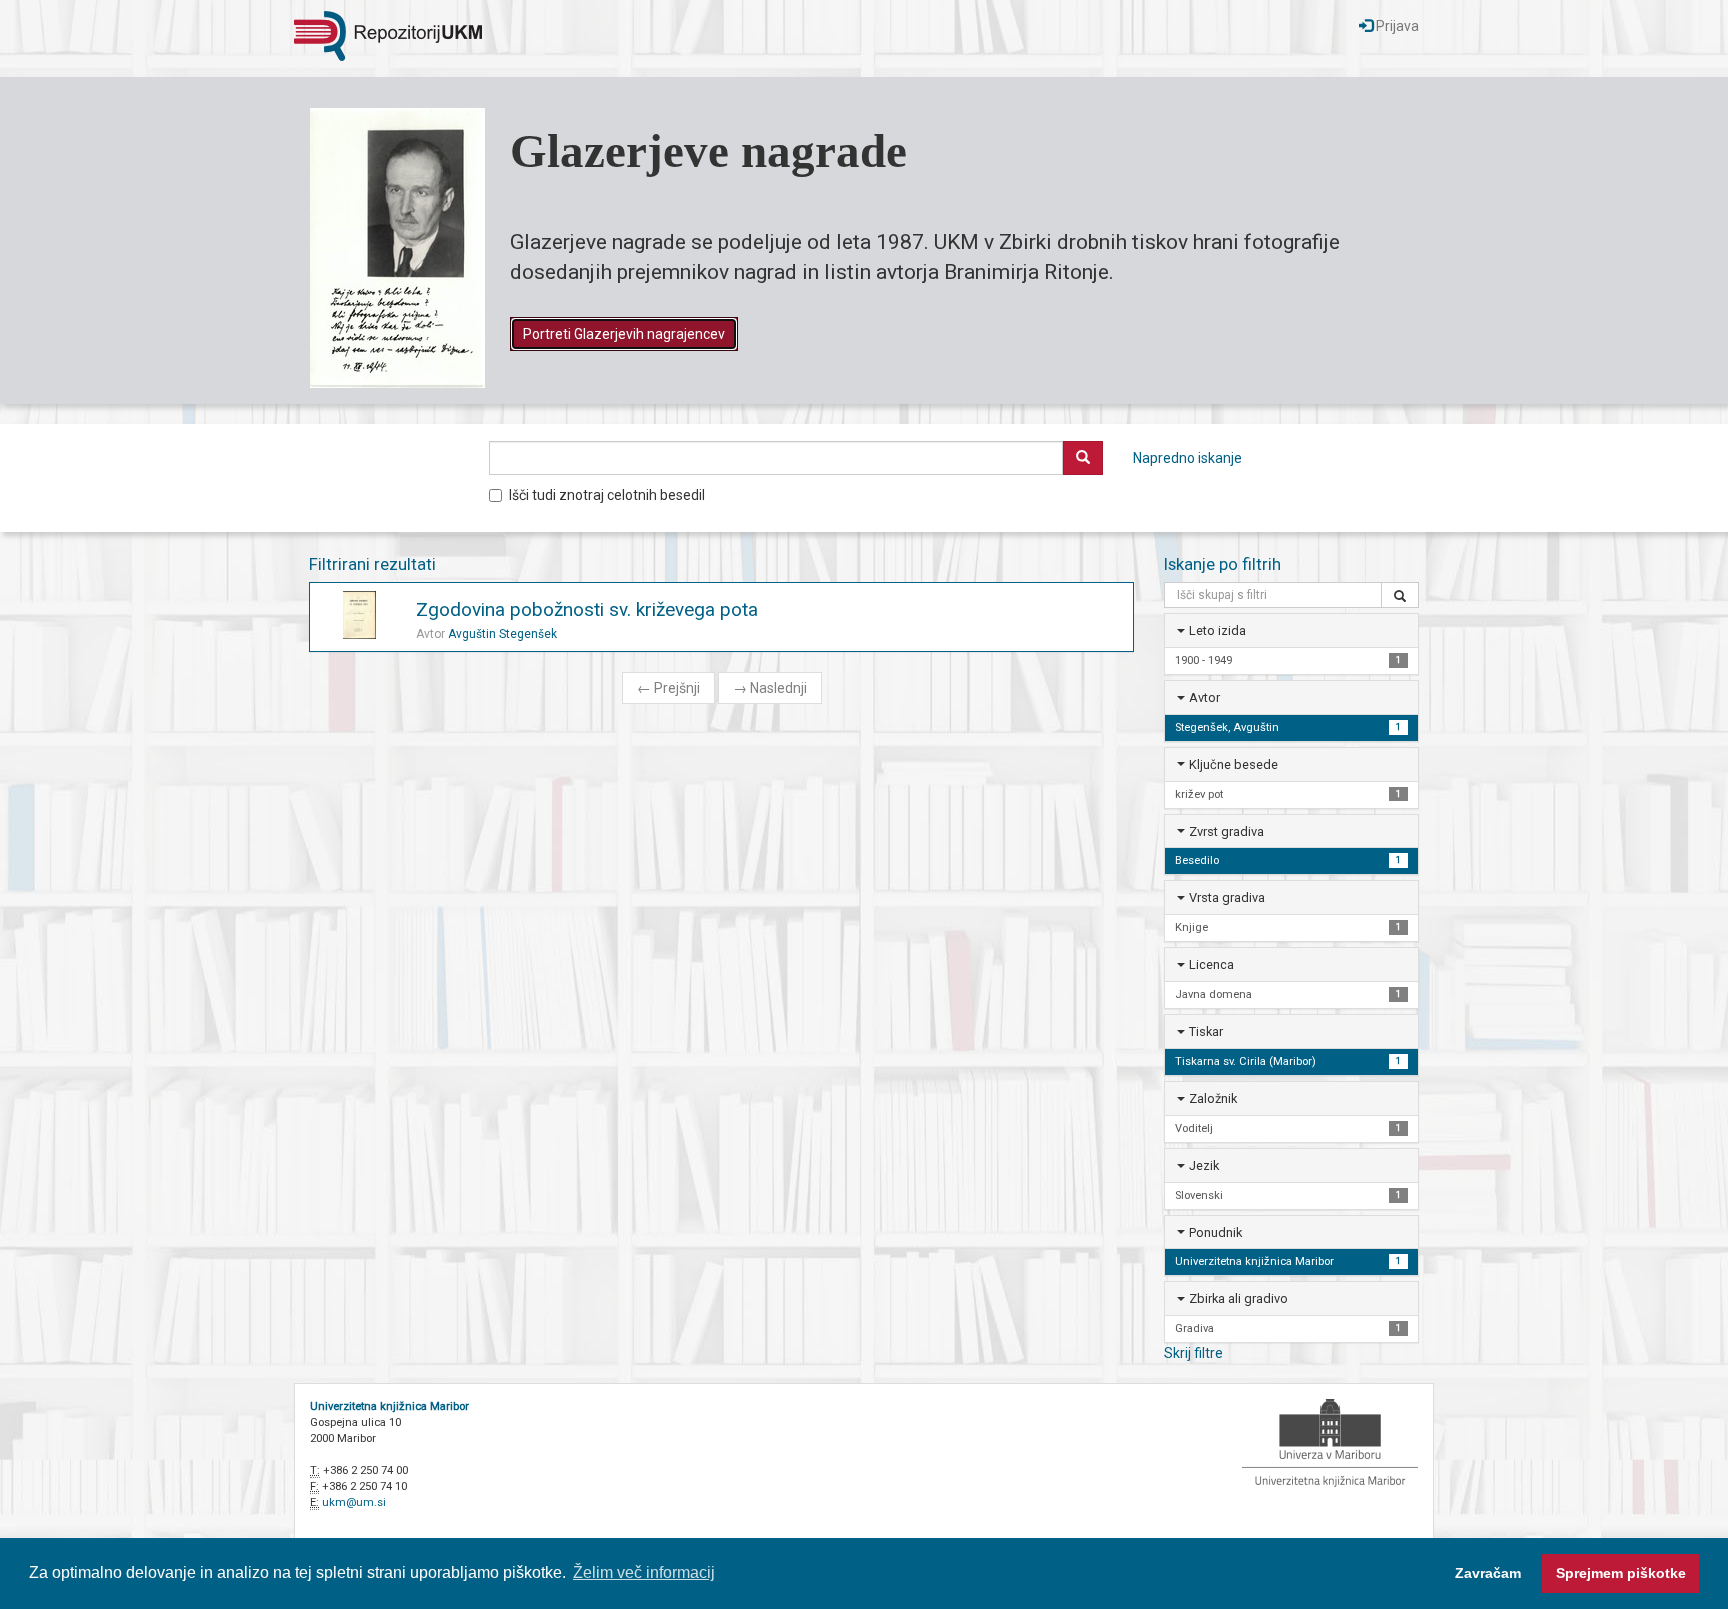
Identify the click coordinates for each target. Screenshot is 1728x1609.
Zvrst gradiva (1226, 831)
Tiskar (1206, 1031)
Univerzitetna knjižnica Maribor (389, 1406)
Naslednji (770, 688)
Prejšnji (668, 688)
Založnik (1213, 1098)
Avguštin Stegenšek (502, 634)
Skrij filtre (1193, 1353)
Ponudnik (1215, 1232)
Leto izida (1217, 630)
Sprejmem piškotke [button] (1621, 1573)
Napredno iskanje (1187, 458)
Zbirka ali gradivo (1238, 1298)
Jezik (1204, 1165)
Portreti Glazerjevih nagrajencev (624, 334)
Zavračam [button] (1488, 1573)
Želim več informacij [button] (644, 1572)
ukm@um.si (354, 1502)
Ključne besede (1233, 764)
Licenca (1211, 964)
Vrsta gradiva (1227, 897)
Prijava (1396, 26)
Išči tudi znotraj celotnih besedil (607, 495)
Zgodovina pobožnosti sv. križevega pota (587, 609)
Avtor (1204, 697)
